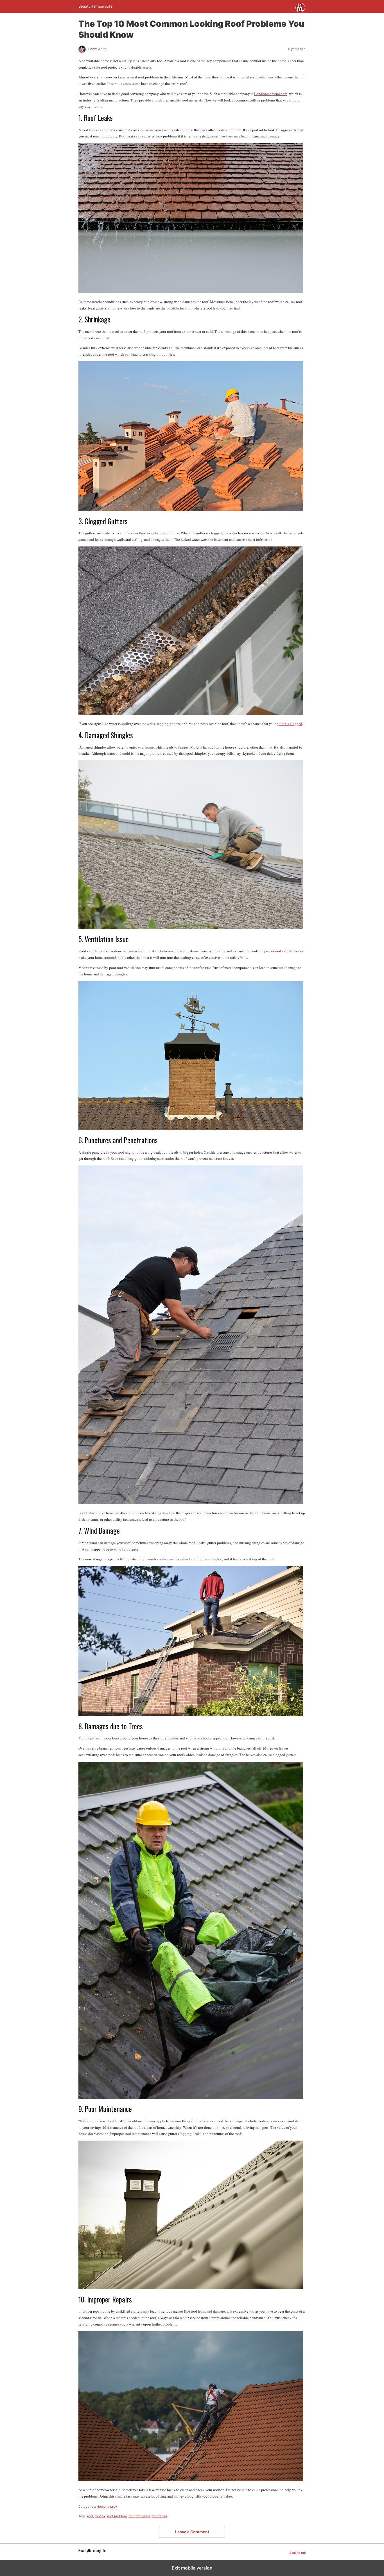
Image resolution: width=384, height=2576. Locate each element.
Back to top (298, 2553)
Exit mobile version (192, 2568)
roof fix (100, 2516)
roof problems (139, 2516)
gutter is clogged (289, 724)
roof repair (159, 2516)
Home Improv (107, 2507)
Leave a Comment (192, 2532)
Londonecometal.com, (271, 94)
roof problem (117, 2516)
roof (90, 2516)
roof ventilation (287, 951)
